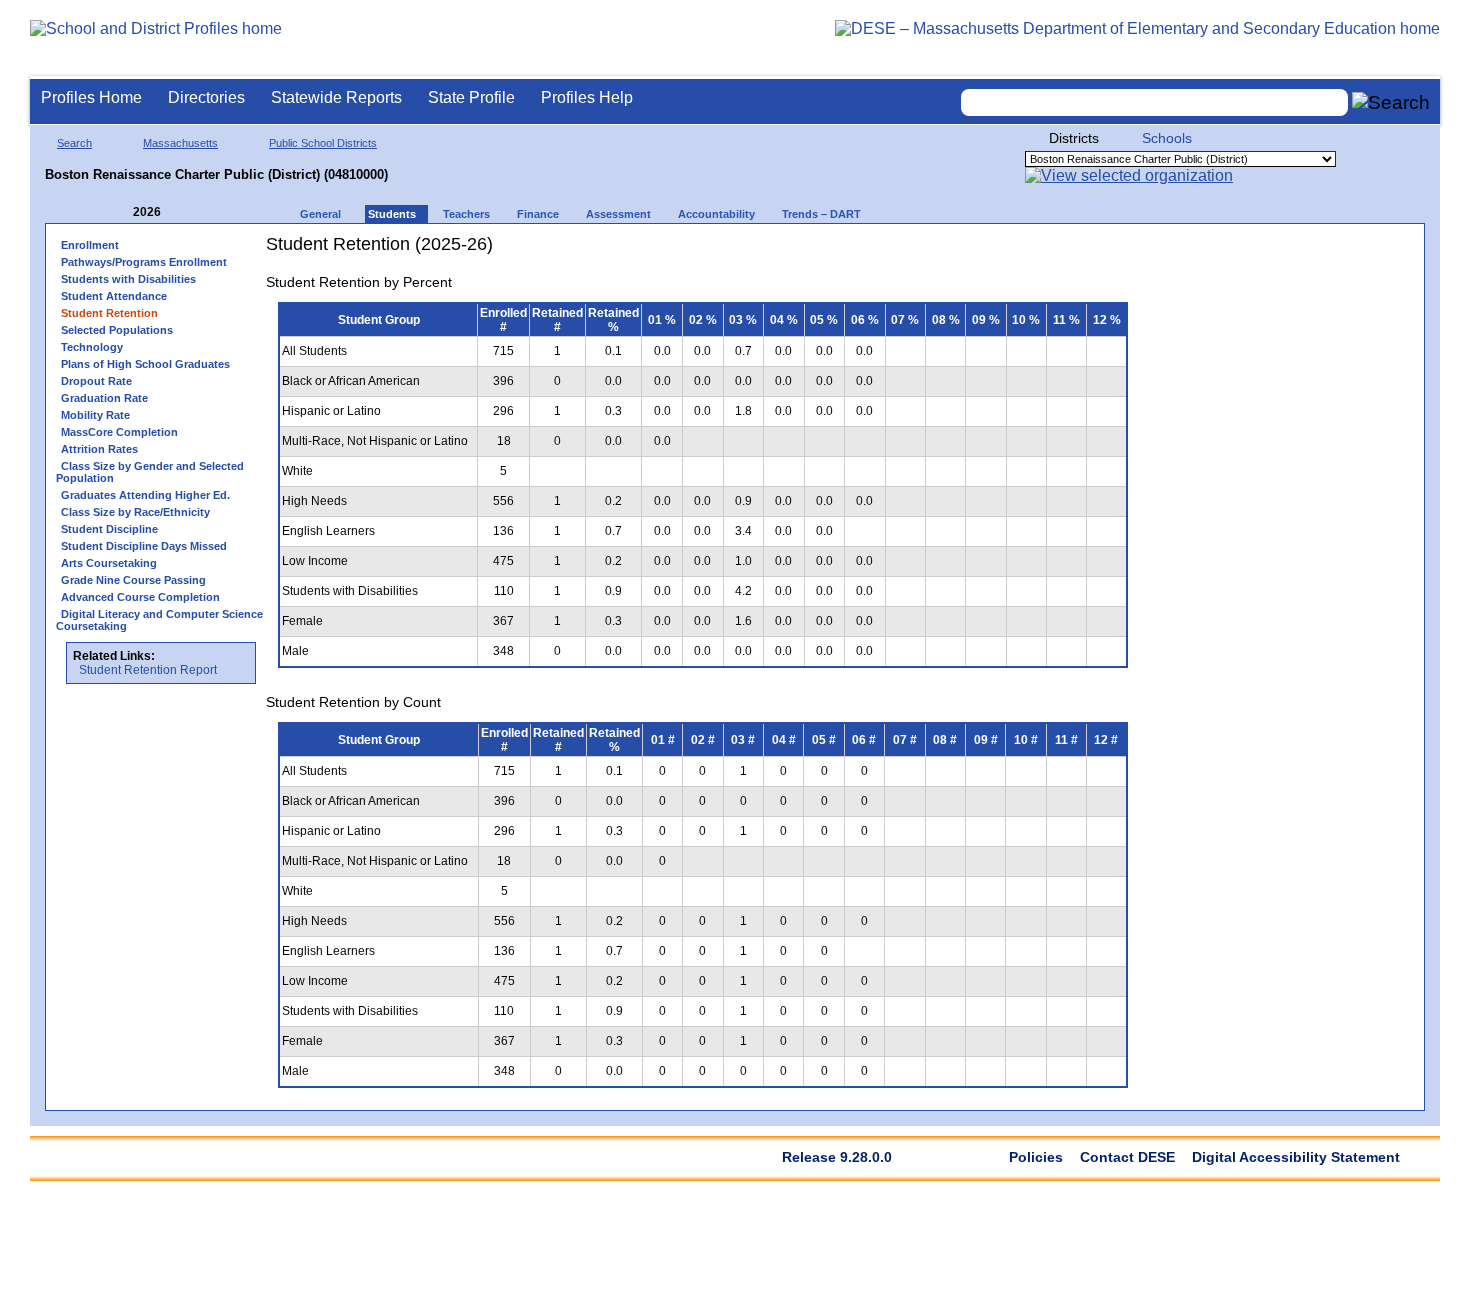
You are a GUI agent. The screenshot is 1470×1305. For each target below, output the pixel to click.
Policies (1036, 1157)
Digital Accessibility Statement (1296, 1157)
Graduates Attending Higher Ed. (145, 495)
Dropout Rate (96, 381)
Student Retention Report (148, 670)
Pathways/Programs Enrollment (144, 262)
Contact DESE (1127, 1157)
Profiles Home (91, 97)
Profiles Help (587, 97)
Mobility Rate (95, 415)
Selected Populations (117, 330)
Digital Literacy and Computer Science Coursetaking (159, 620)
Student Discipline (109, 529)
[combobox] (1155, 102)
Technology (92, 347)
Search (74, 143)
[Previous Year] (119, 212)
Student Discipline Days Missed (144, 546)
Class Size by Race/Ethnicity (135, 512)
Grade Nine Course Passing (133, 580)
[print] (1014, 251)
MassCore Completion (119, 432)
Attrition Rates (99, 449)
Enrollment (90, 245)
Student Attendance (114, 296)
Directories (206, 97)
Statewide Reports (336, 97)
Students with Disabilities (128, 279)
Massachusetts (180, 143)
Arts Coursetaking (109, 563)
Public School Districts (323, 143)
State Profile (471, 97)
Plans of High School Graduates (145, 364)
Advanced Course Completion (140, 597)
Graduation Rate (104, 398)
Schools (1167, 138)
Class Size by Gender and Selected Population (150, 472)
